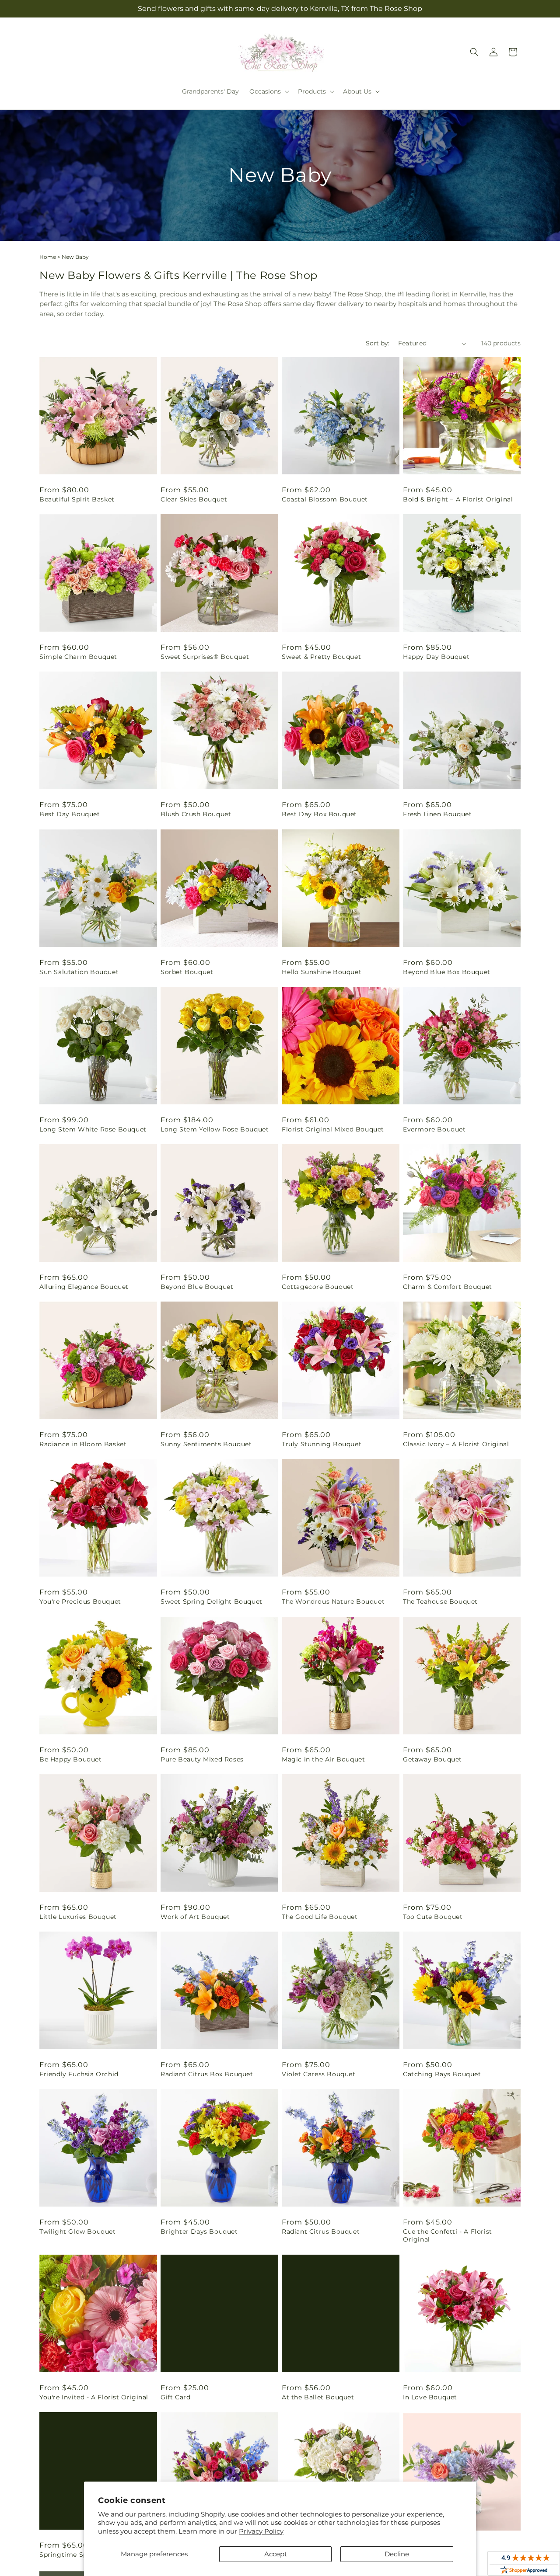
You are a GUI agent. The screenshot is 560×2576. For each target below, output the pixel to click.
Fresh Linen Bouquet (437, 814)
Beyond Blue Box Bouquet (447, 972)
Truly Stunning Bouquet (322, 1444)
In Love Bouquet (430, 2397)
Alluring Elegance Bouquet (84, 1287)
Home (48, 257)
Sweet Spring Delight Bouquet (212, 1601)
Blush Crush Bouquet (196, 814)
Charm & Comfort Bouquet (448, 1287)
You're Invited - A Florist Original (94, 2397)
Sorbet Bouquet (187, 972)
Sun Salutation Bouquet (79, 972)
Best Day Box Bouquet (319, 814)
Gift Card (175, 2397)
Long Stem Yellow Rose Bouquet (215, 1129)
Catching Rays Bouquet (442, 2074)
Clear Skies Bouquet (194, 499)
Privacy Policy (261, 2531)
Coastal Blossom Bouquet (325, 499)
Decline (397, 2554)
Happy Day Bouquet (436, 657)
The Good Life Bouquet (320, 1917)
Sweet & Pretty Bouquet (321, 657)
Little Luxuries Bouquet (78, 1917)
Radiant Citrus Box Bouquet (207, 2074)
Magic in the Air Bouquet (323, 1759)
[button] (268, 91)
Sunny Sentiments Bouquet (206, 1444)
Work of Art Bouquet (195, 1917)
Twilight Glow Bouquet (78, 2231)
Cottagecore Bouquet (318, 1287)
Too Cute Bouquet (433, 1917)
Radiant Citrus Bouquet (321, 2231)
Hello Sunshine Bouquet (322, 972)
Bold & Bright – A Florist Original (458, 499)
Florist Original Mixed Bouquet (333, 1129)
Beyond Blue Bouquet (197, 1287)
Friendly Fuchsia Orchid (79, 2074)
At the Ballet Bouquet (318, 2397)
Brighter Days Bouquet (199, 2231)
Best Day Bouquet (70, 814)
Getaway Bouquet (432, 1759)
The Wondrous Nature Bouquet (333, 1601)
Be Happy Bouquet (71, 1759)
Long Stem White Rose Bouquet (93, 1129)
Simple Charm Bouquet (78, 657)
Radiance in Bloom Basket (83, 1444)
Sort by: (378, 343)
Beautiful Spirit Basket (77, 499)
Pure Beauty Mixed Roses (202, 1759)
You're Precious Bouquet (80, 1601)
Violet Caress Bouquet (319, 2074)
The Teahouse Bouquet (440, 1601)
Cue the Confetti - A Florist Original (448, 2235)
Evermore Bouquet (434, 1129)
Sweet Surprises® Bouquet (205, 657)
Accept (276, 2554)
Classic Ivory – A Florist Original (456, 1444)
